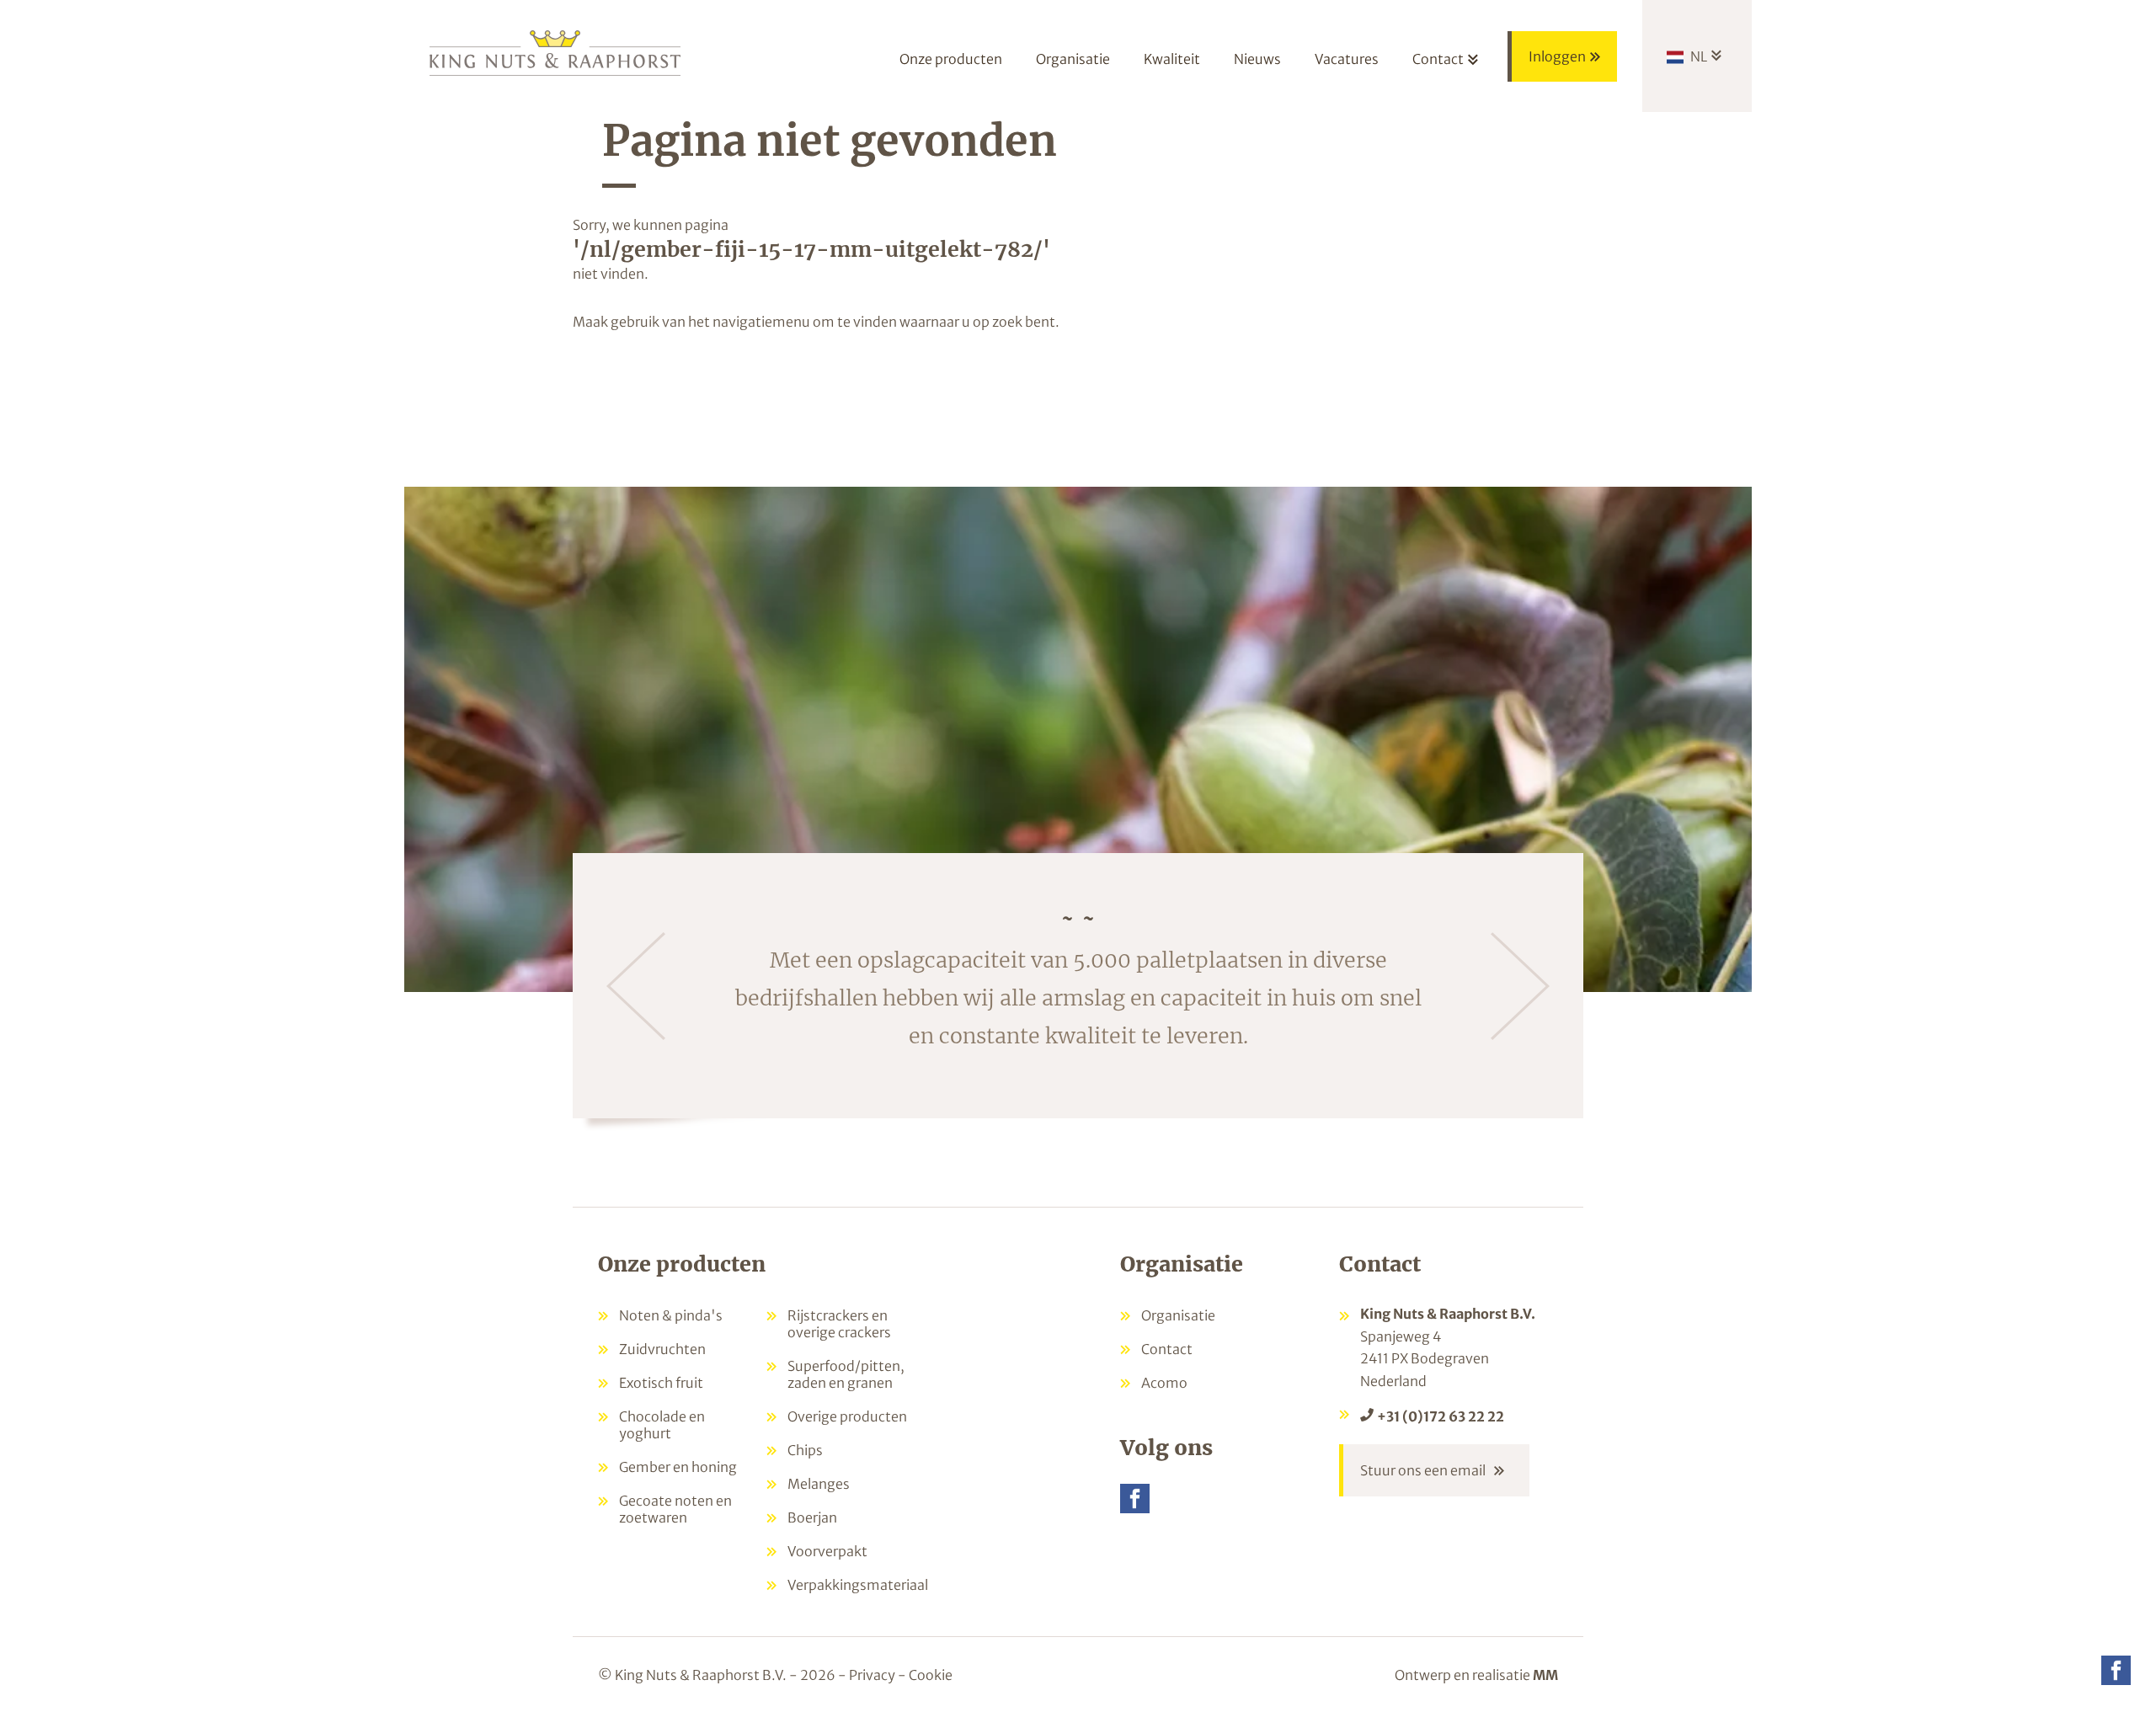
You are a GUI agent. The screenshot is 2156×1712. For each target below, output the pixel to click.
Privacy (872, 1675)
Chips (805, 1450)
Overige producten (847, 1416)
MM (1545, 1675)
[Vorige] (636, 986)
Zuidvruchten (662, 1349)
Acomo (1164, 1383)
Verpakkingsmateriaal (858, 1585)
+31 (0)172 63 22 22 (1441, 1416)
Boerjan (812, 1517)
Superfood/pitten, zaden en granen (846, 1374)
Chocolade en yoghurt (662, 1425)
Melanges (819, 1484)
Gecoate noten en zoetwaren (675, 1509)
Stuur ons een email (1423, 1470)
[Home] (556, 52)
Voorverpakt (827, 1551)
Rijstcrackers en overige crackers (839, 1324)
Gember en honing (678, 1467)
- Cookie (925, 1675)
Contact (1167, 1349)
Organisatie (1178, 1315)
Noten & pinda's (671, 1315)
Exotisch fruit (661, 1383)
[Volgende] (1520, 986)
